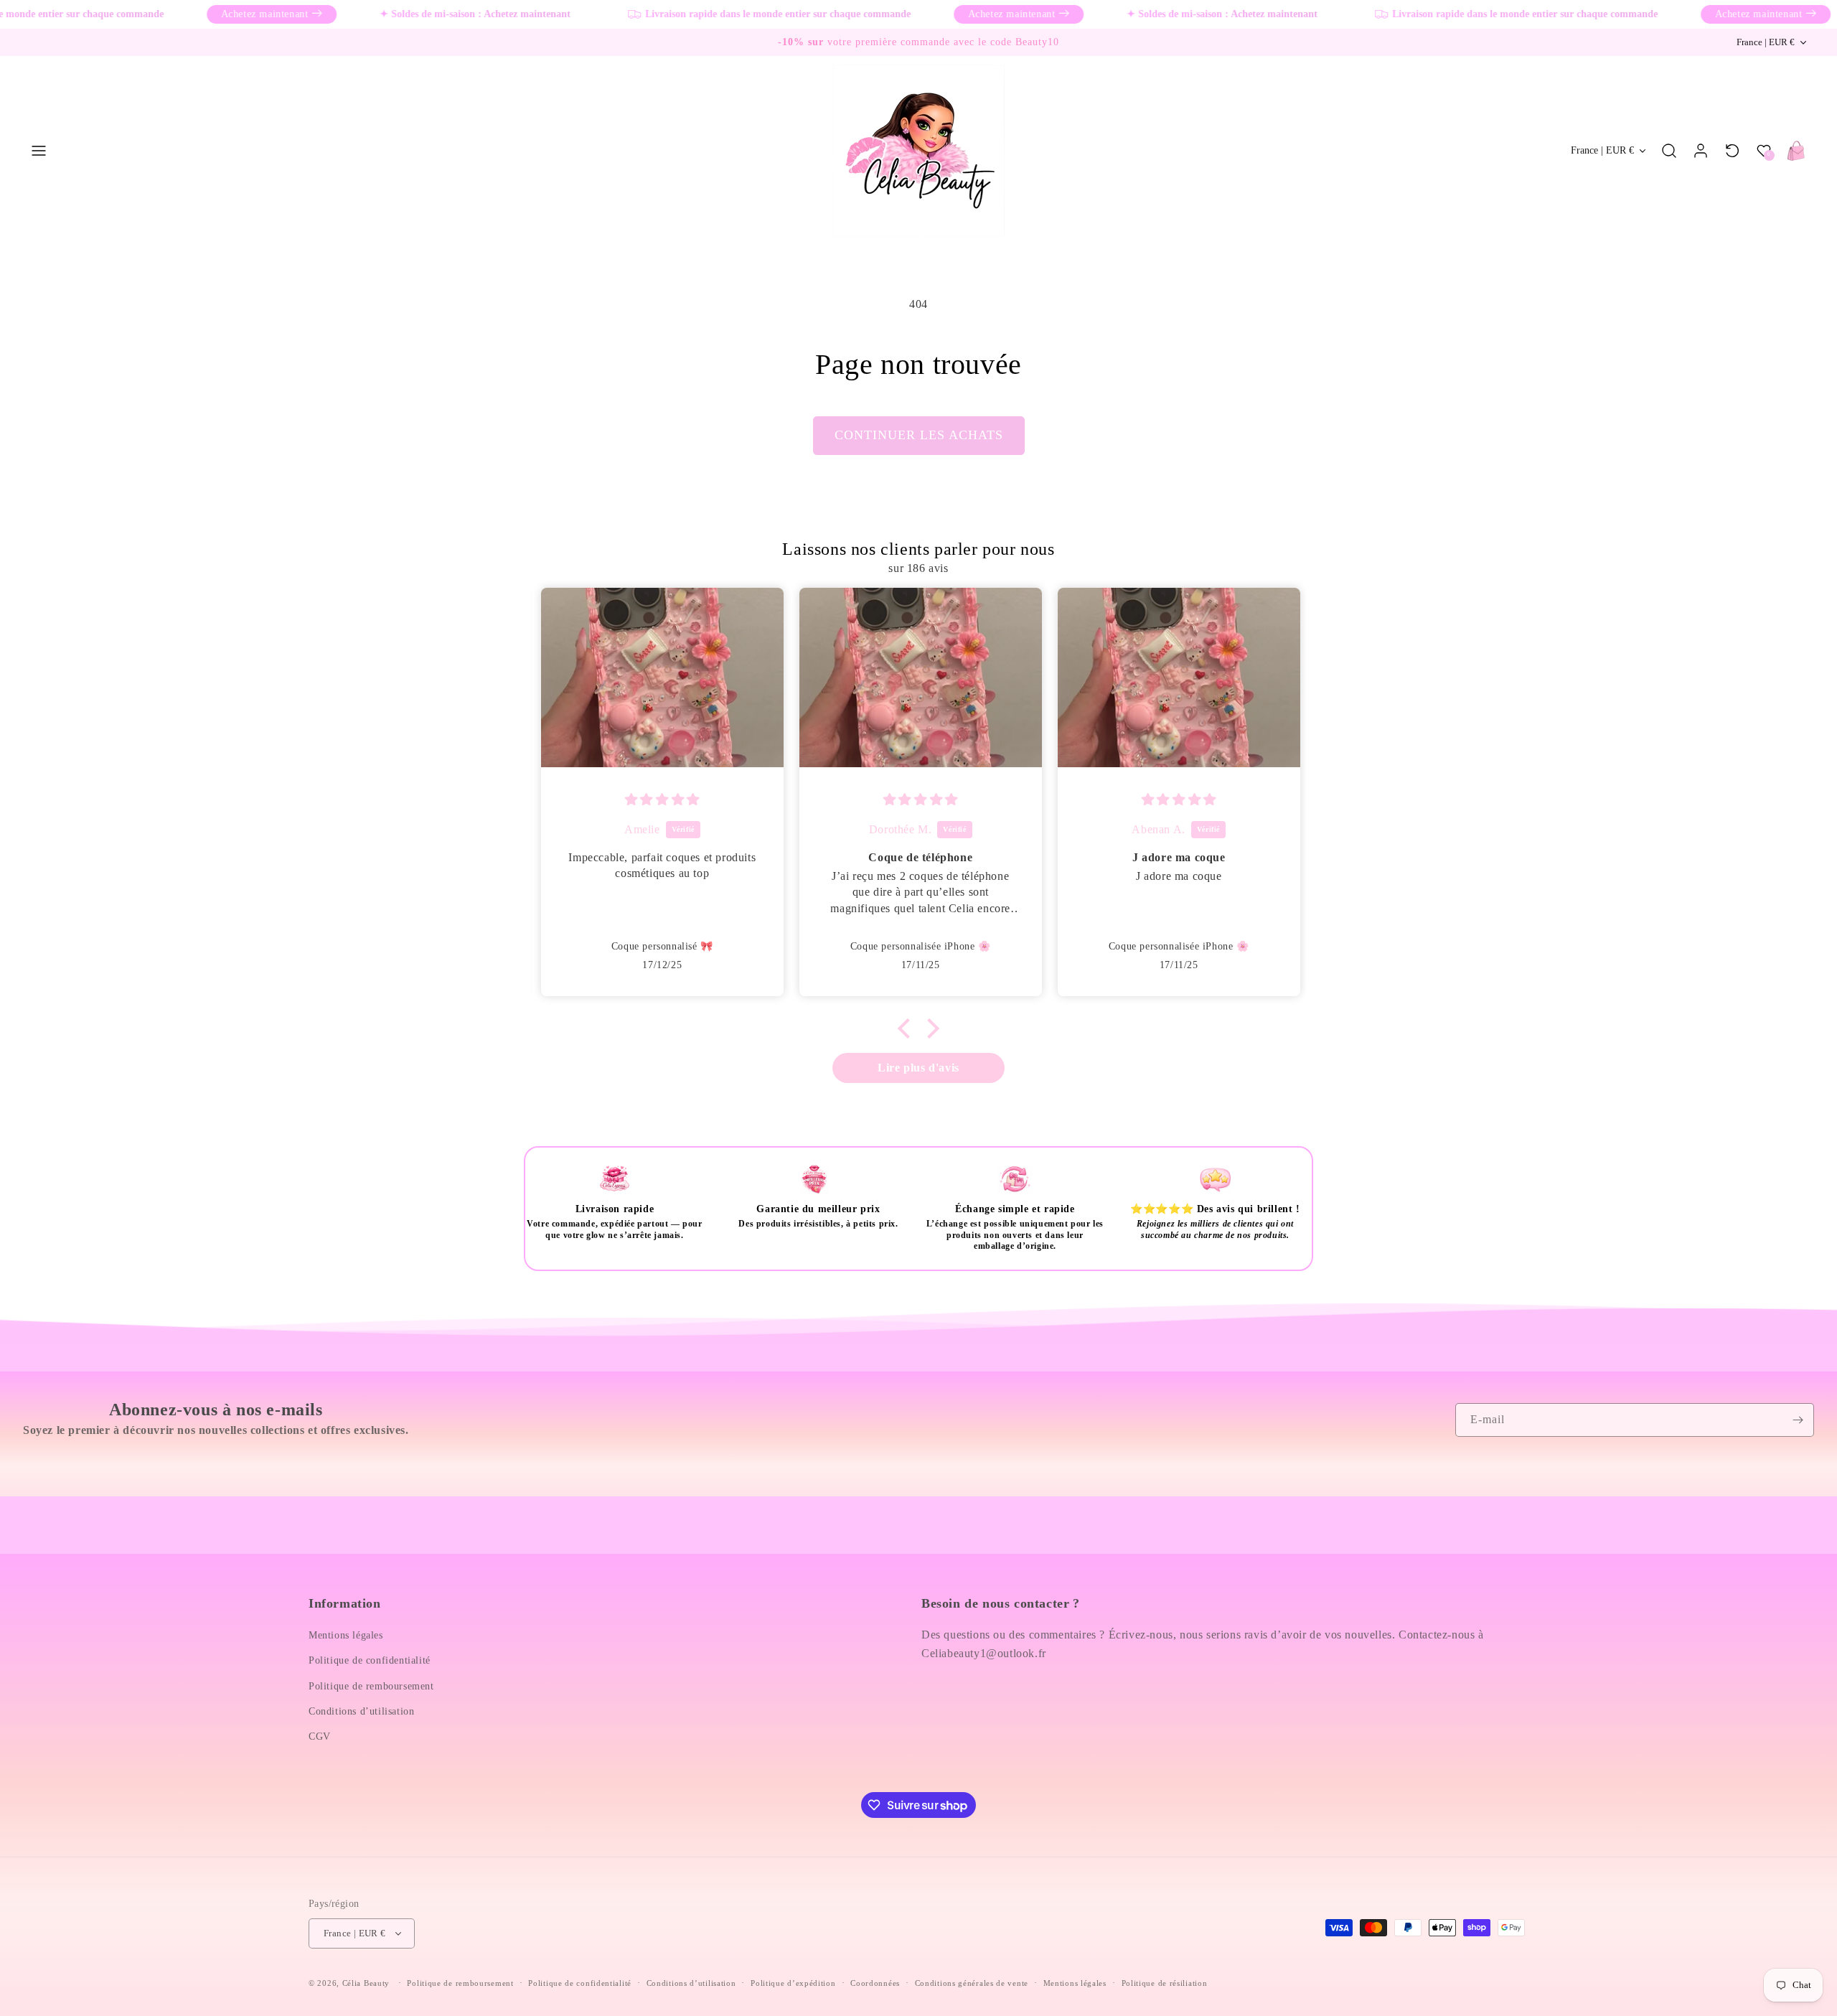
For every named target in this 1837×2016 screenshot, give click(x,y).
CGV (320, 1736)
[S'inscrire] (1798, 1420)
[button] (39, 151)
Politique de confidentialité (370, 1660)
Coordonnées (875, 1983)
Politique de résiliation (1165, 1983)
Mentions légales (346, 1635)
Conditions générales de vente (972, 1983)
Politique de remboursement (371, 1686)
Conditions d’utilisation (361, 1711)
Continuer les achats (919, 435)
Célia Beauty (366, 1983)
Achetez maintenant (224, 14)
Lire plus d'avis (918, 1068)
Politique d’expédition (793, 1983)
